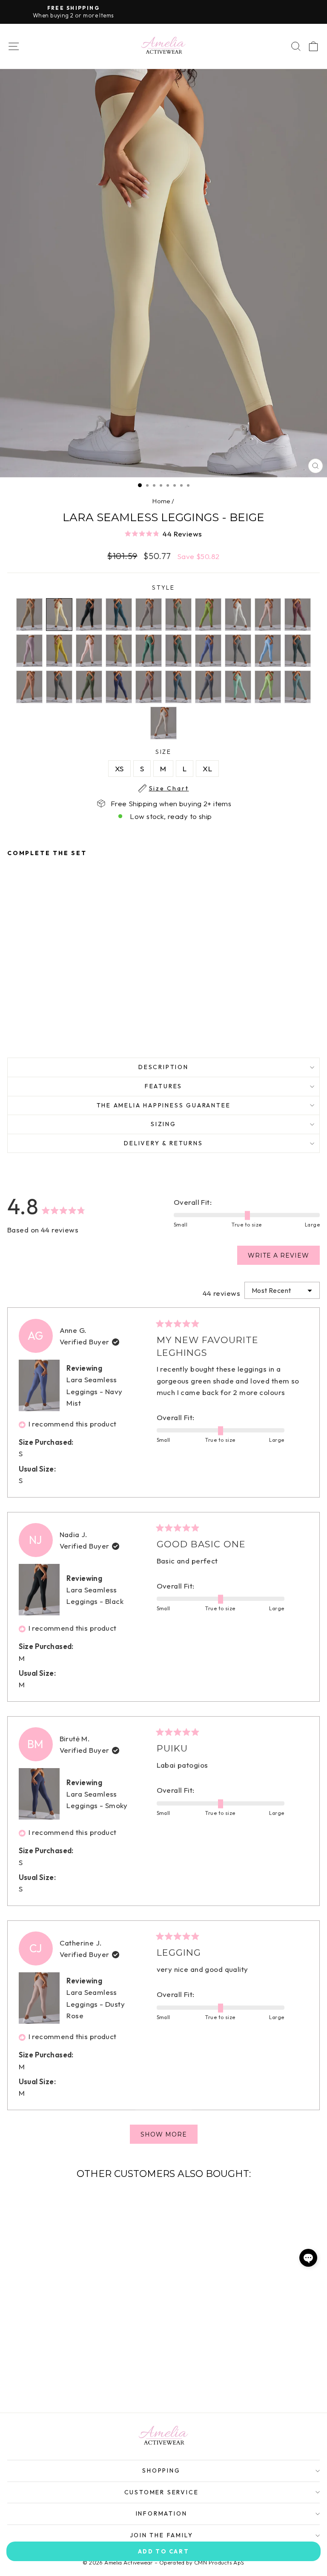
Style (163, 588)
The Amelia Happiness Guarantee (164, 1105)
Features (163, 1086)
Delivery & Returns (163, 1143)
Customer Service (162, 2492)
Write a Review (284, 1258)
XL (207, 769)
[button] (163, 533)
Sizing (163, 1124)
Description (163, 1067)
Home (161, 501)
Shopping (161, 2470)
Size (169, 752)
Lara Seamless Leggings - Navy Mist (94, 1391)
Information (162, 2513)
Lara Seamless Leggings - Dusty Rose (96, 2004)
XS (119, 769)
